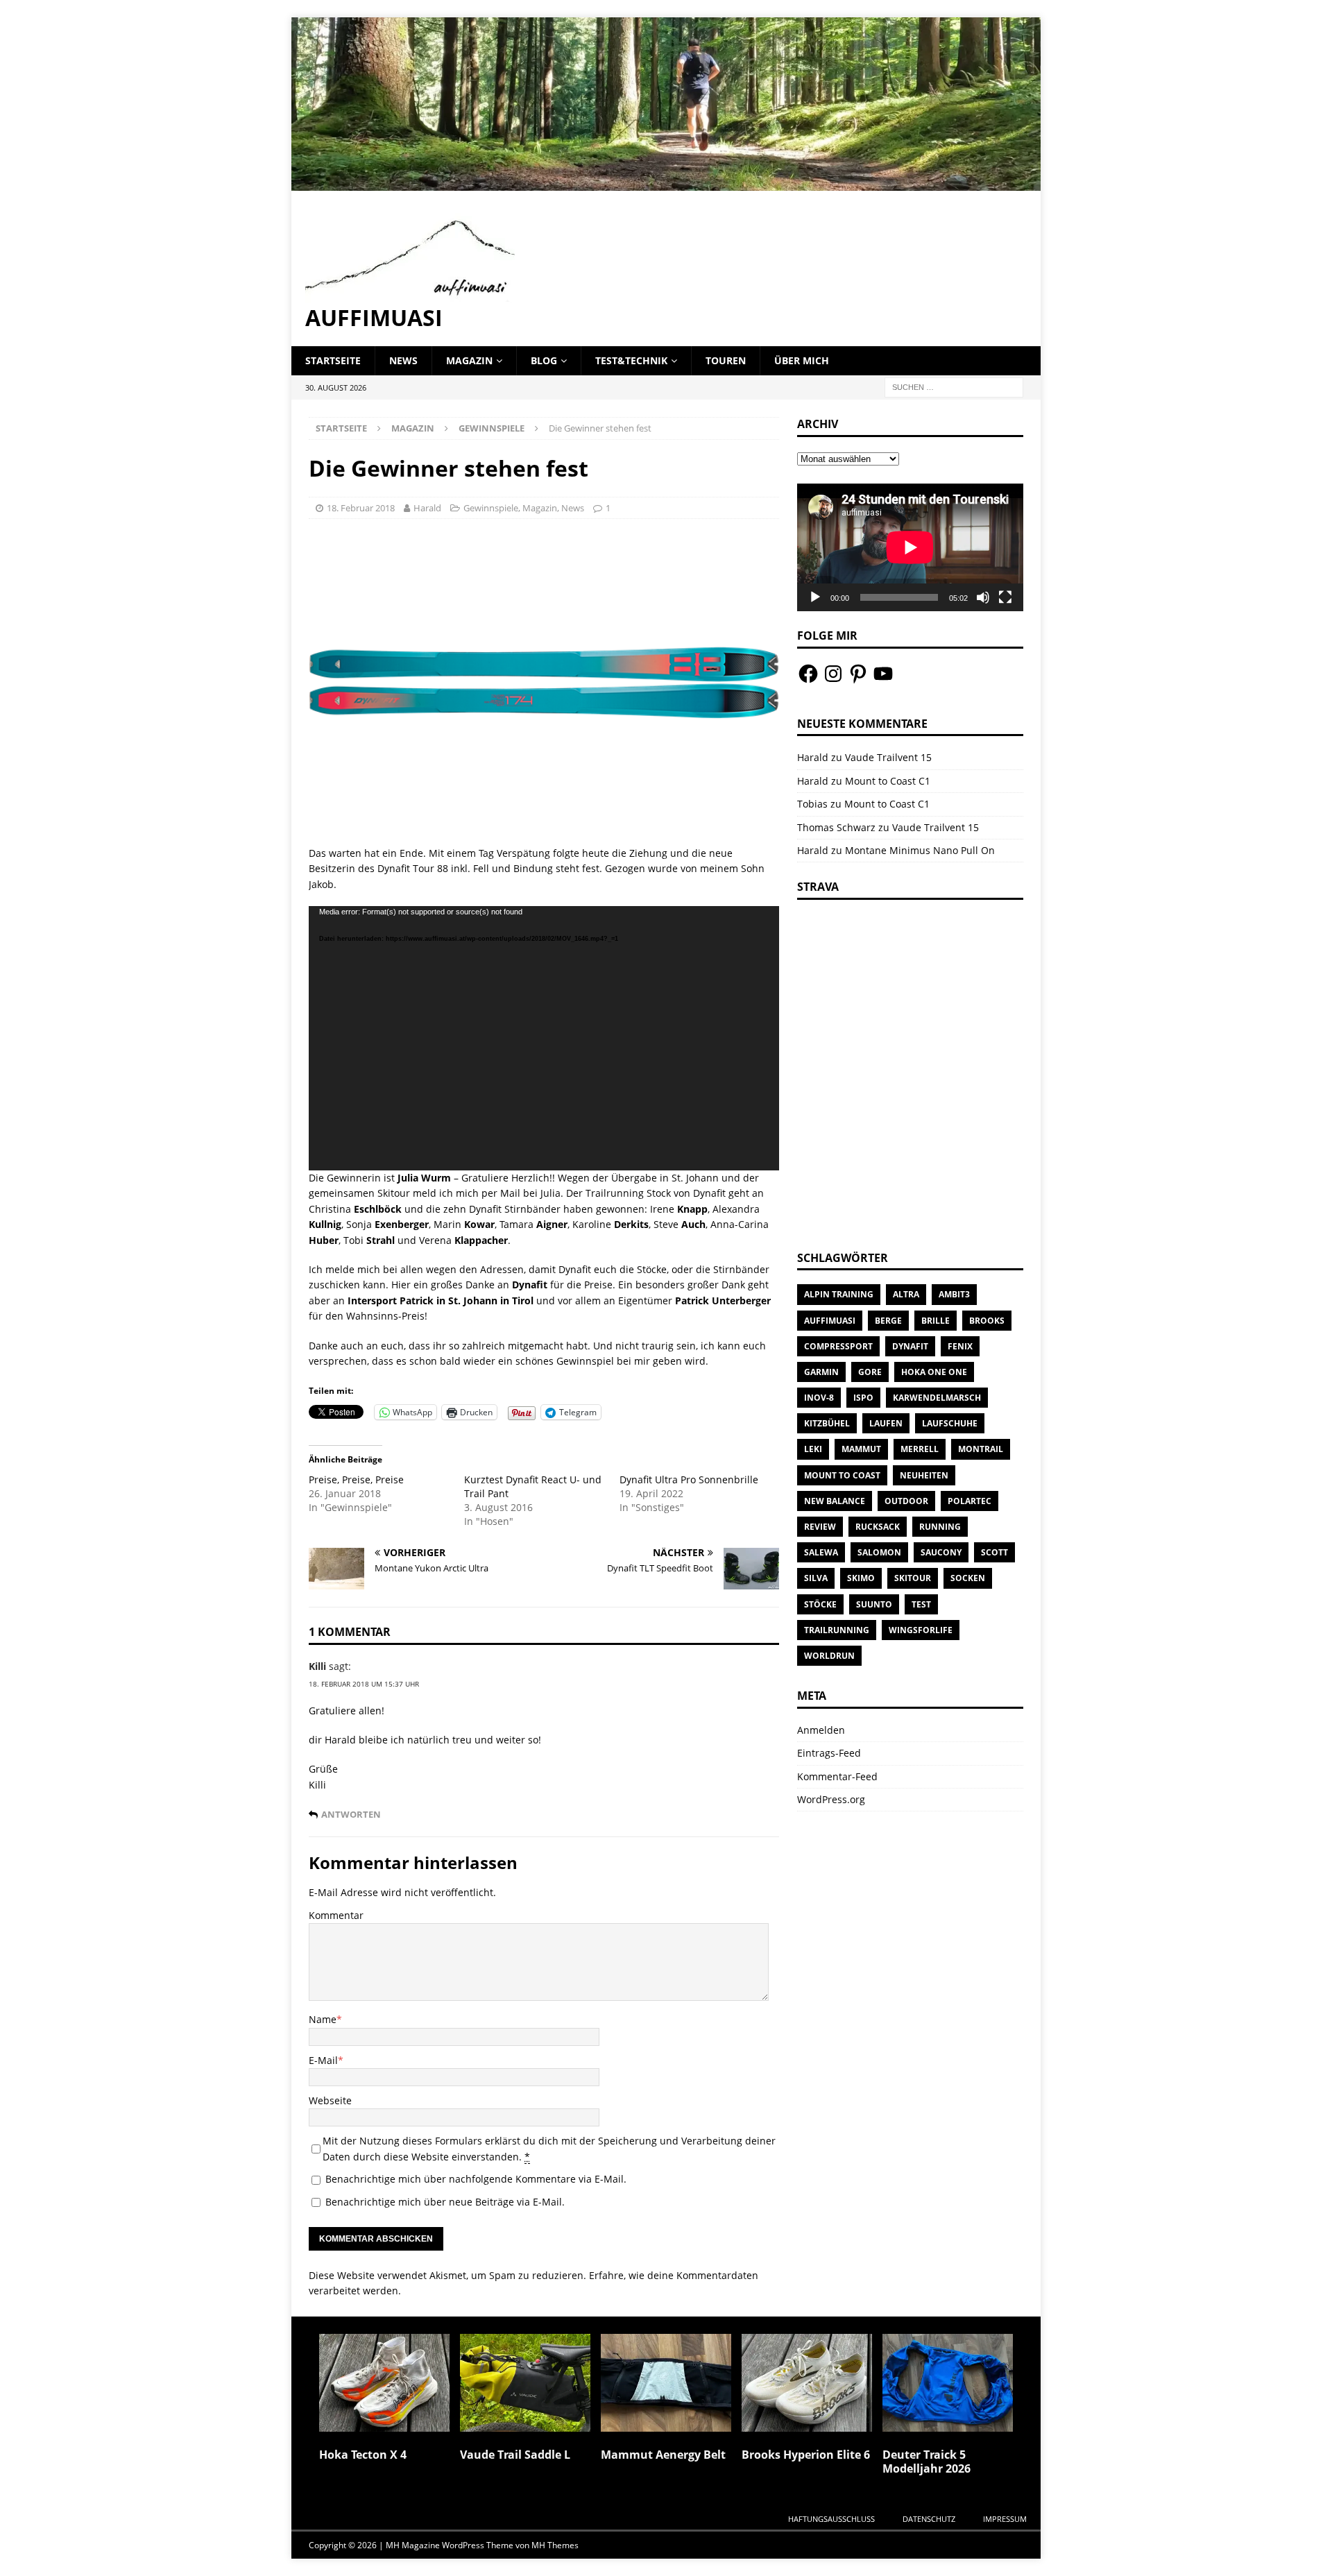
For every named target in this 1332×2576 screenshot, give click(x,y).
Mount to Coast (842, 1475)
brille (936, 1321)
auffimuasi (830, 1321)
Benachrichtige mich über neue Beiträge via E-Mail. (445, 2202)
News (403, 360)
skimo (861, 1578)
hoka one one (934, 1372)
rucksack (878, 1527)
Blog (544, 360)
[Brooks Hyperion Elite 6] (807, 2383)
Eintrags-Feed (829, 1753)
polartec (970, 1501)
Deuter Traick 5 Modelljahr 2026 (927, 2462)
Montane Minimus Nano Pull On (920, 850)
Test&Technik (631, 360)
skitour (913, 1578)
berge (888, 1321)
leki (813, 1449)
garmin (821, 1372)
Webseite (330, 2100)
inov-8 (819, 1398)
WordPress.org (831, 1799)
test (921, 1604)
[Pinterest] (858, 674)
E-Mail (323, 2060)
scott (994, 1552)
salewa (821, 1552)
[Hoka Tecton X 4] (384, 2383)
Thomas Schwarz (836, 827)
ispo (863, 1398)
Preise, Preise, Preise (356, 1479)
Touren (726, 360)
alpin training (839, 1294)
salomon (879, 1552)
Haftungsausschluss (831, 2519)
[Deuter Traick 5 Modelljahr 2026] (948, 2383)
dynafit (910, 1346)
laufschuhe (950, 1423)
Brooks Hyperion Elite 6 (806, 2455)
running (940, 1527)
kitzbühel (827, 1423)
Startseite (333, 360)
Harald (427, 508)
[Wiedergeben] (815, 597)
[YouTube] (883, 674)
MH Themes (555, 2545)
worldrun (829, 1656)
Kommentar (336, 1915)
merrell (920, 1449)
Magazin (469, 360)
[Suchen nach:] (954, 386)
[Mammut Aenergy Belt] (666, 2383)
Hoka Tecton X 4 (363, 2455)
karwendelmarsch (937, 1398)
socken (968, 1578)
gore (870, 1372)
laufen (886, 1423)
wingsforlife (921, 1630)
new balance (835, 1501)
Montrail (981, 1449)
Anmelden (821, 1730)
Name (323, 2019)
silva (816, 1578)
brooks (987, 1321)
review (820, 1527)
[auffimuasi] (666, 182)
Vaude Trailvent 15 (888, 757)
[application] (544, 1038)
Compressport (838, 1346)
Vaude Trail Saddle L (515, 2455)
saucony (941, 1552)
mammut (861, 1449)
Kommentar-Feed (837, 1776)
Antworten (351, 1815)
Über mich (802, 360)
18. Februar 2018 (361, 508)
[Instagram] (833, 674)
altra (906, 1294)
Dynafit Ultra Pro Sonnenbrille (689, 1479)
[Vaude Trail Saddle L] (525, 2383)
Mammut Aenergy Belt (663, 2455)
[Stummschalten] (983, 597)
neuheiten (924, 1475)
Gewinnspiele (491, 508)
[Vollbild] (1005, 597)
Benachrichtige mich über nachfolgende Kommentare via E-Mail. (476, 2179)
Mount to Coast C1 (888, 781)
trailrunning (837, 1630)
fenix (960, 1346)
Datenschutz (929, 2519)
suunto (874, 1604)
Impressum (1005, 2519)
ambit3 (954, 1294)
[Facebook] (808, 674)
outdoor (906, 1501)
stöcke (820, 1604)
